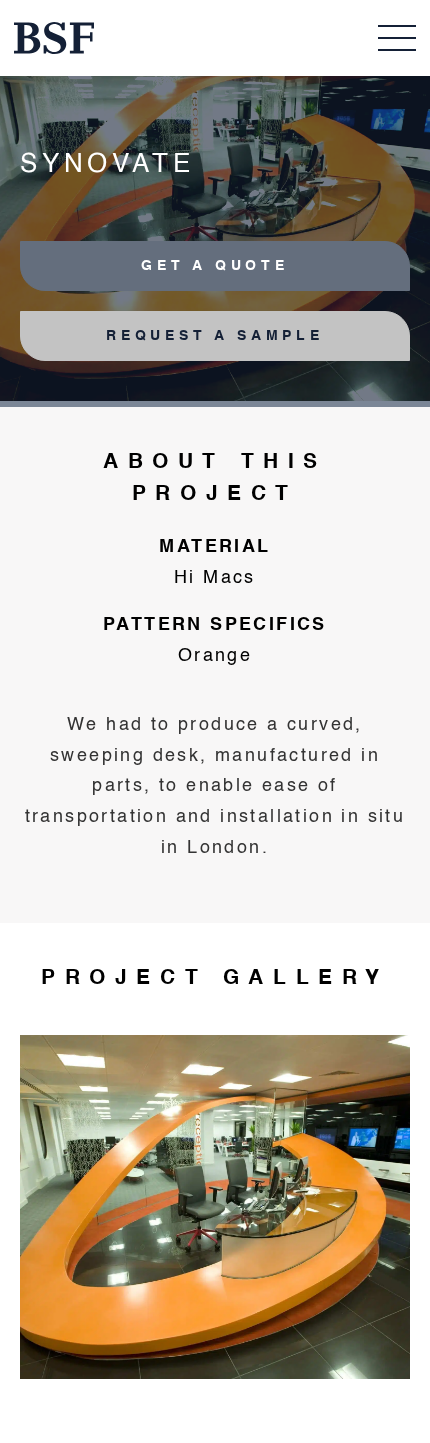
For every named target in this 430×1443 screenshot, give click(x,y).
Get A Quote (215, 266)
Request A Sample (215, 336)
